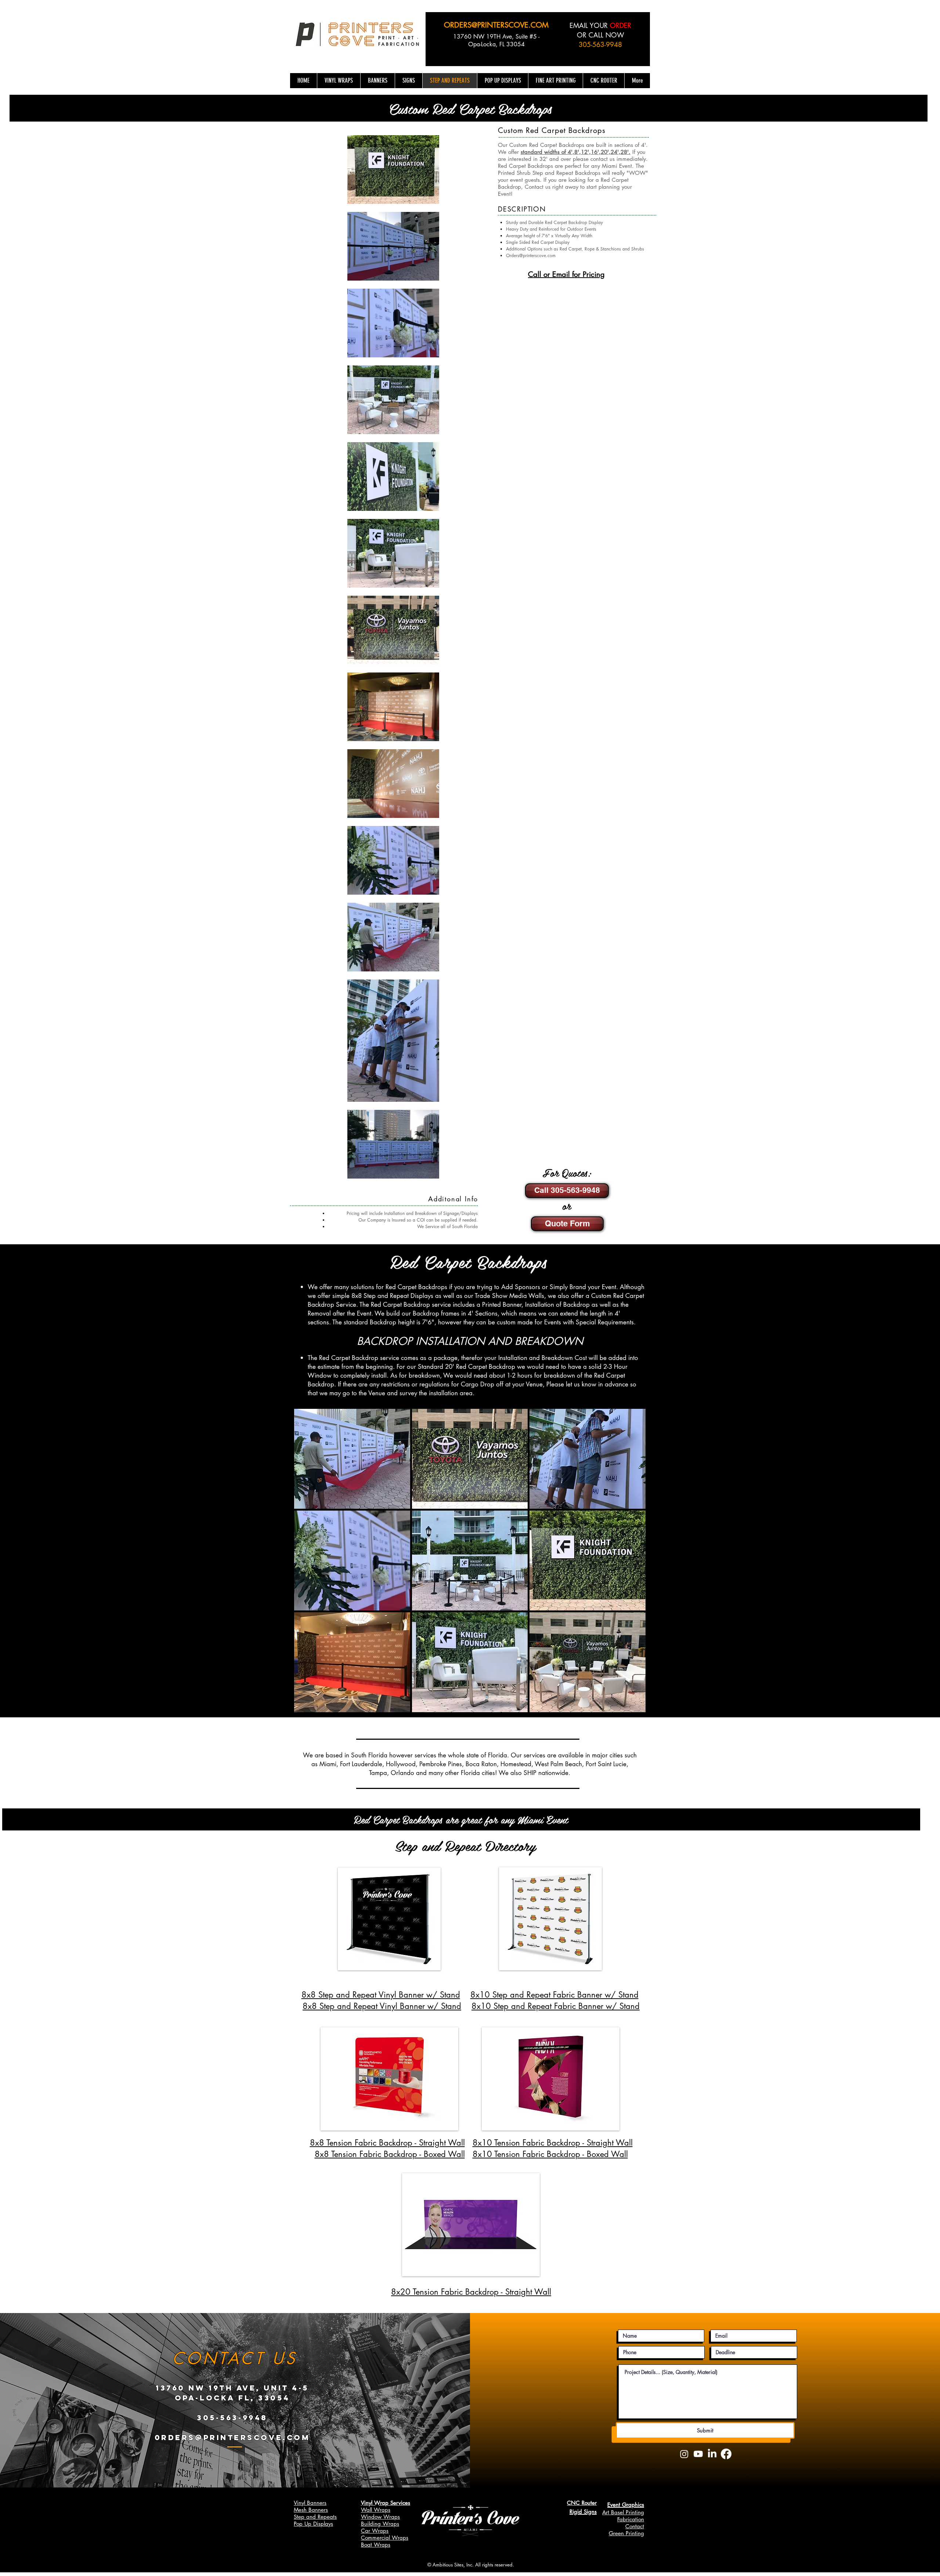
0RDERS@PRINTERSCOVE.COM (232, 2437)
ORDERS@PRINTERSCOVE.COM (496, 25)
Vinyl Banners (310, 2503)
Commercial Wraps (385, 2538)
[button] (352, 1459)
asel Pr (622, 2512)
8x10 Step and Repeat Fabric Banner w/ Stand (556, 2006)
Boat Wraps (376, 2545)
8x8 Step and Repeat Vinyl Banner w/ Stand (381, 1995)
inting (637, 2512)
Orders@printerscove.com (531, 255)
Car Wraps (375, 2531)
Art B (608, 2512)
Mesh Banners (311, 2510)
